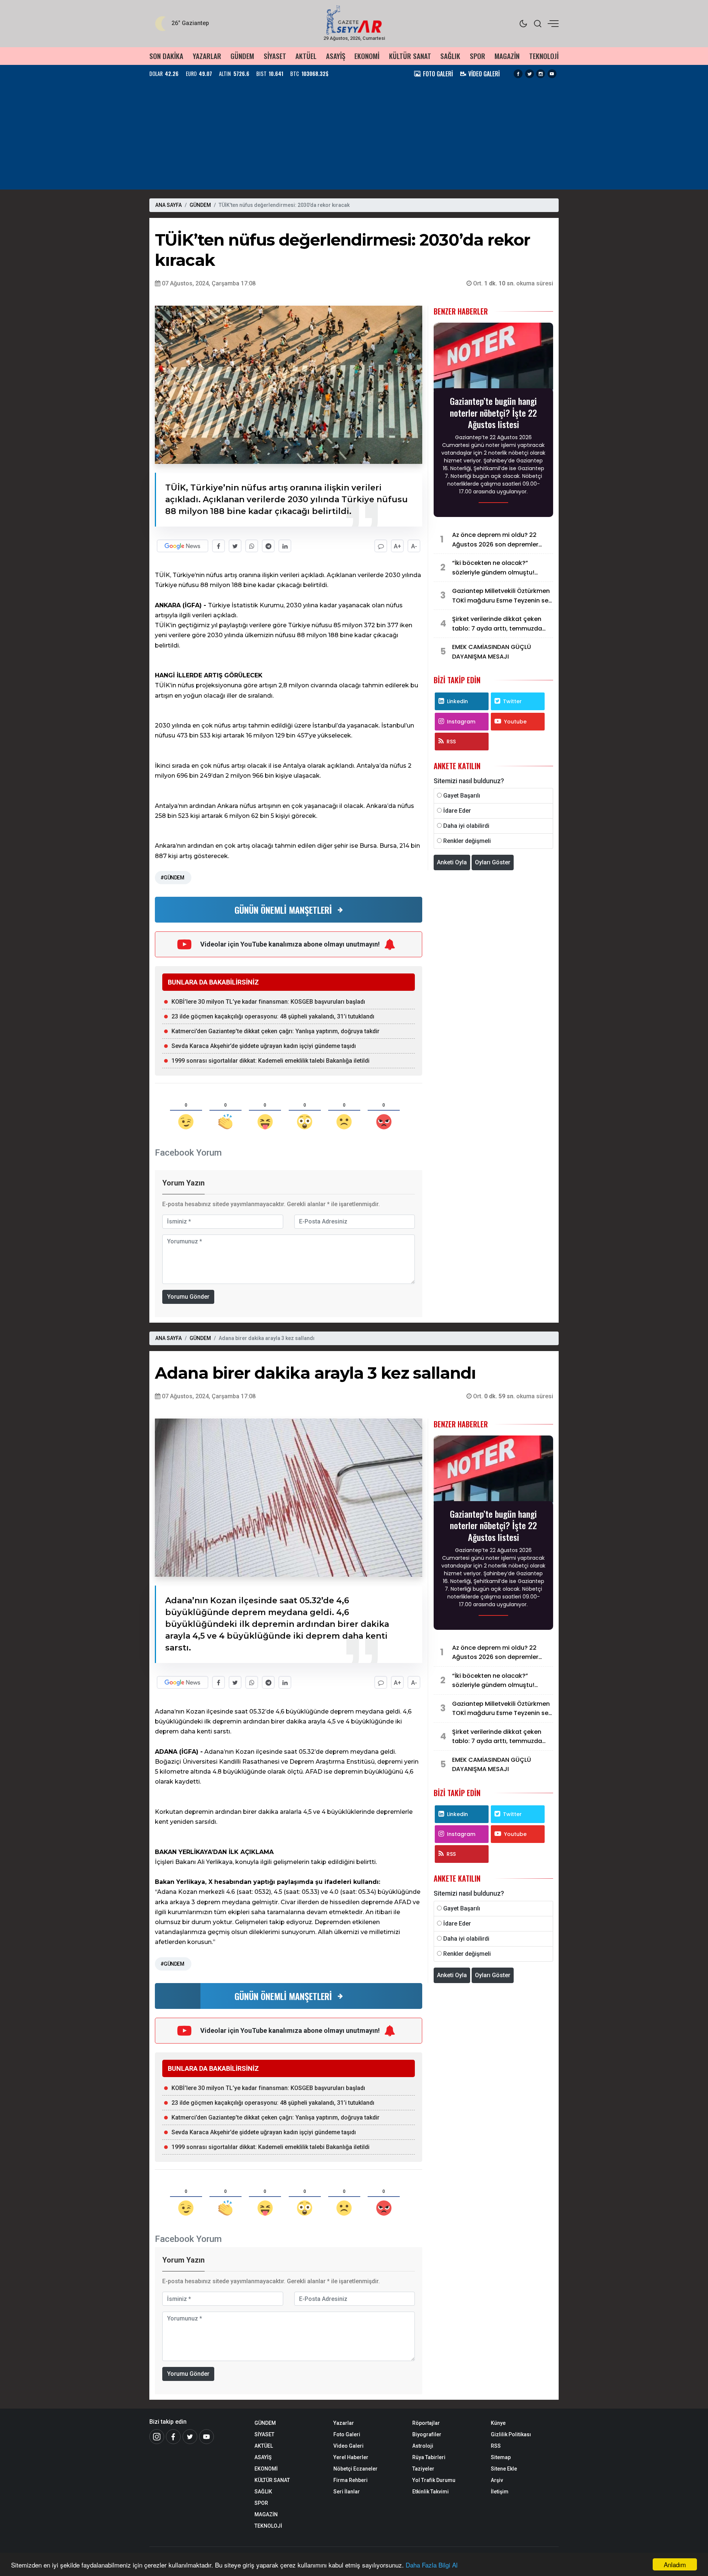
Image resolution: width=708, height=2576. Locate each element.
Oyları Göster (493, 862)
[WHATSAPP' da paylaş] (252, 546)
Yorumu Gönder (188, 1297)
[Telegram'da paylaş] (268, 546)
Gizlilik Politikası (511, 2434)
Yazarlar (344, 2423)
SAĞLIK (450, 56)
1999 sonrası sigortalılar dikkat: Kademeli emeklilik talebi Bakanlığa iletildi (270, 1061)
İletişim (500, 2492)
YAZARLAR (207, 56)
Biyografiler (427, 2434)
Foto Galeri (347, 2434)
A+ (398, 546)
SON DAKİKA (166, 56)
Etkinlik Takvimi (431, 2492)
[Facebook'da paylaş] (218, 546)
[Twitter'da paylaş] (235, 546)
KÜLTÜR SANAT (410, 56)
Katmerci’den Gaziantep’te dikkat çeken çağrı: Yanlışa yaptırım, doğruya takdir (275, 1031)
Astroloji (423, 2446)
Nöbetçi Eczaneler (355, 2469)
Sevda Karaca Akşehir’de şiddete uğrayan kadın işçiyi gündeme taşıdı (264, 1046)
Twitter (512, 701)
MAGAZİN (507, 56)
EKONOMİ (367, 56)
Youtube (515, 722)
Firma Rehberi (350, 2480)
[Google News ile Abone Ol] (183, 546)
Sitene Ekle (504, 2469)
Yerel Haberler (351, 2457)
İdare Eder (457, 811)
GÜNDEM (242, 56)
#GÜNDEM (172, 878)
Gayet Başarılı (462, 796)
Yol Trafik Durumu (434, 2480)
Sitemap (501, 2457)
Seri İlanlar (347, 2492)
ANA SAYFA (169, 205)
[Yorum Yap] (381, 546)
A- (414, 546)
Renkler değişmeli (467, 841)
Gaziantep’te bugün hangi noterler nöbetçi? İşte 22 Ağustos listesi (493, 413)
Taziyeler (423, 2469)
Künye (498, 2423)
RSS (451, 742)
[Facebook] (518, 74)
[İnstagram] (157, 2437)
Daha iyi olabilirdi (466, 826)
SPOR (478, 56)
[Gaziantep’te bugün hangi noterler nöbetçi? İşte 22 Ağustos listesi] (493, 358)
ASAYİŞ (336, 56)
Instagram (461, 722)
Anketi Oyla (452, 862)
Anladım (675, 2564)
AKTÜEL (306, 56)
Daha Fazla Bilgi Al (432, 2565)
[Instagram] (541, 74)
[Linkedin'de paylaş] (285, 546)
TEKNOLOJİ (544, 56)
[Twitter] (530, 74)
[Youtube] (552, 74)
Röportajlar (426, 2423)
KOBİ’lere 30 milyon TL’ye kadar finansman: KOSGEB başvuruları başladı (268, 1002)
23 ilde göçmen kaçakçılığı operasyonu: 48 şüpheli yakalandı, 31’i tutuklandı (273, 1016)
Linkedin (457, 701)
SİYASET (275, 56)
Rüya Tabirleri (429, 2457)
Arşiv (497, 2480)
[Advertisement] (354, 138)
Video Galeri (348, 2446)
